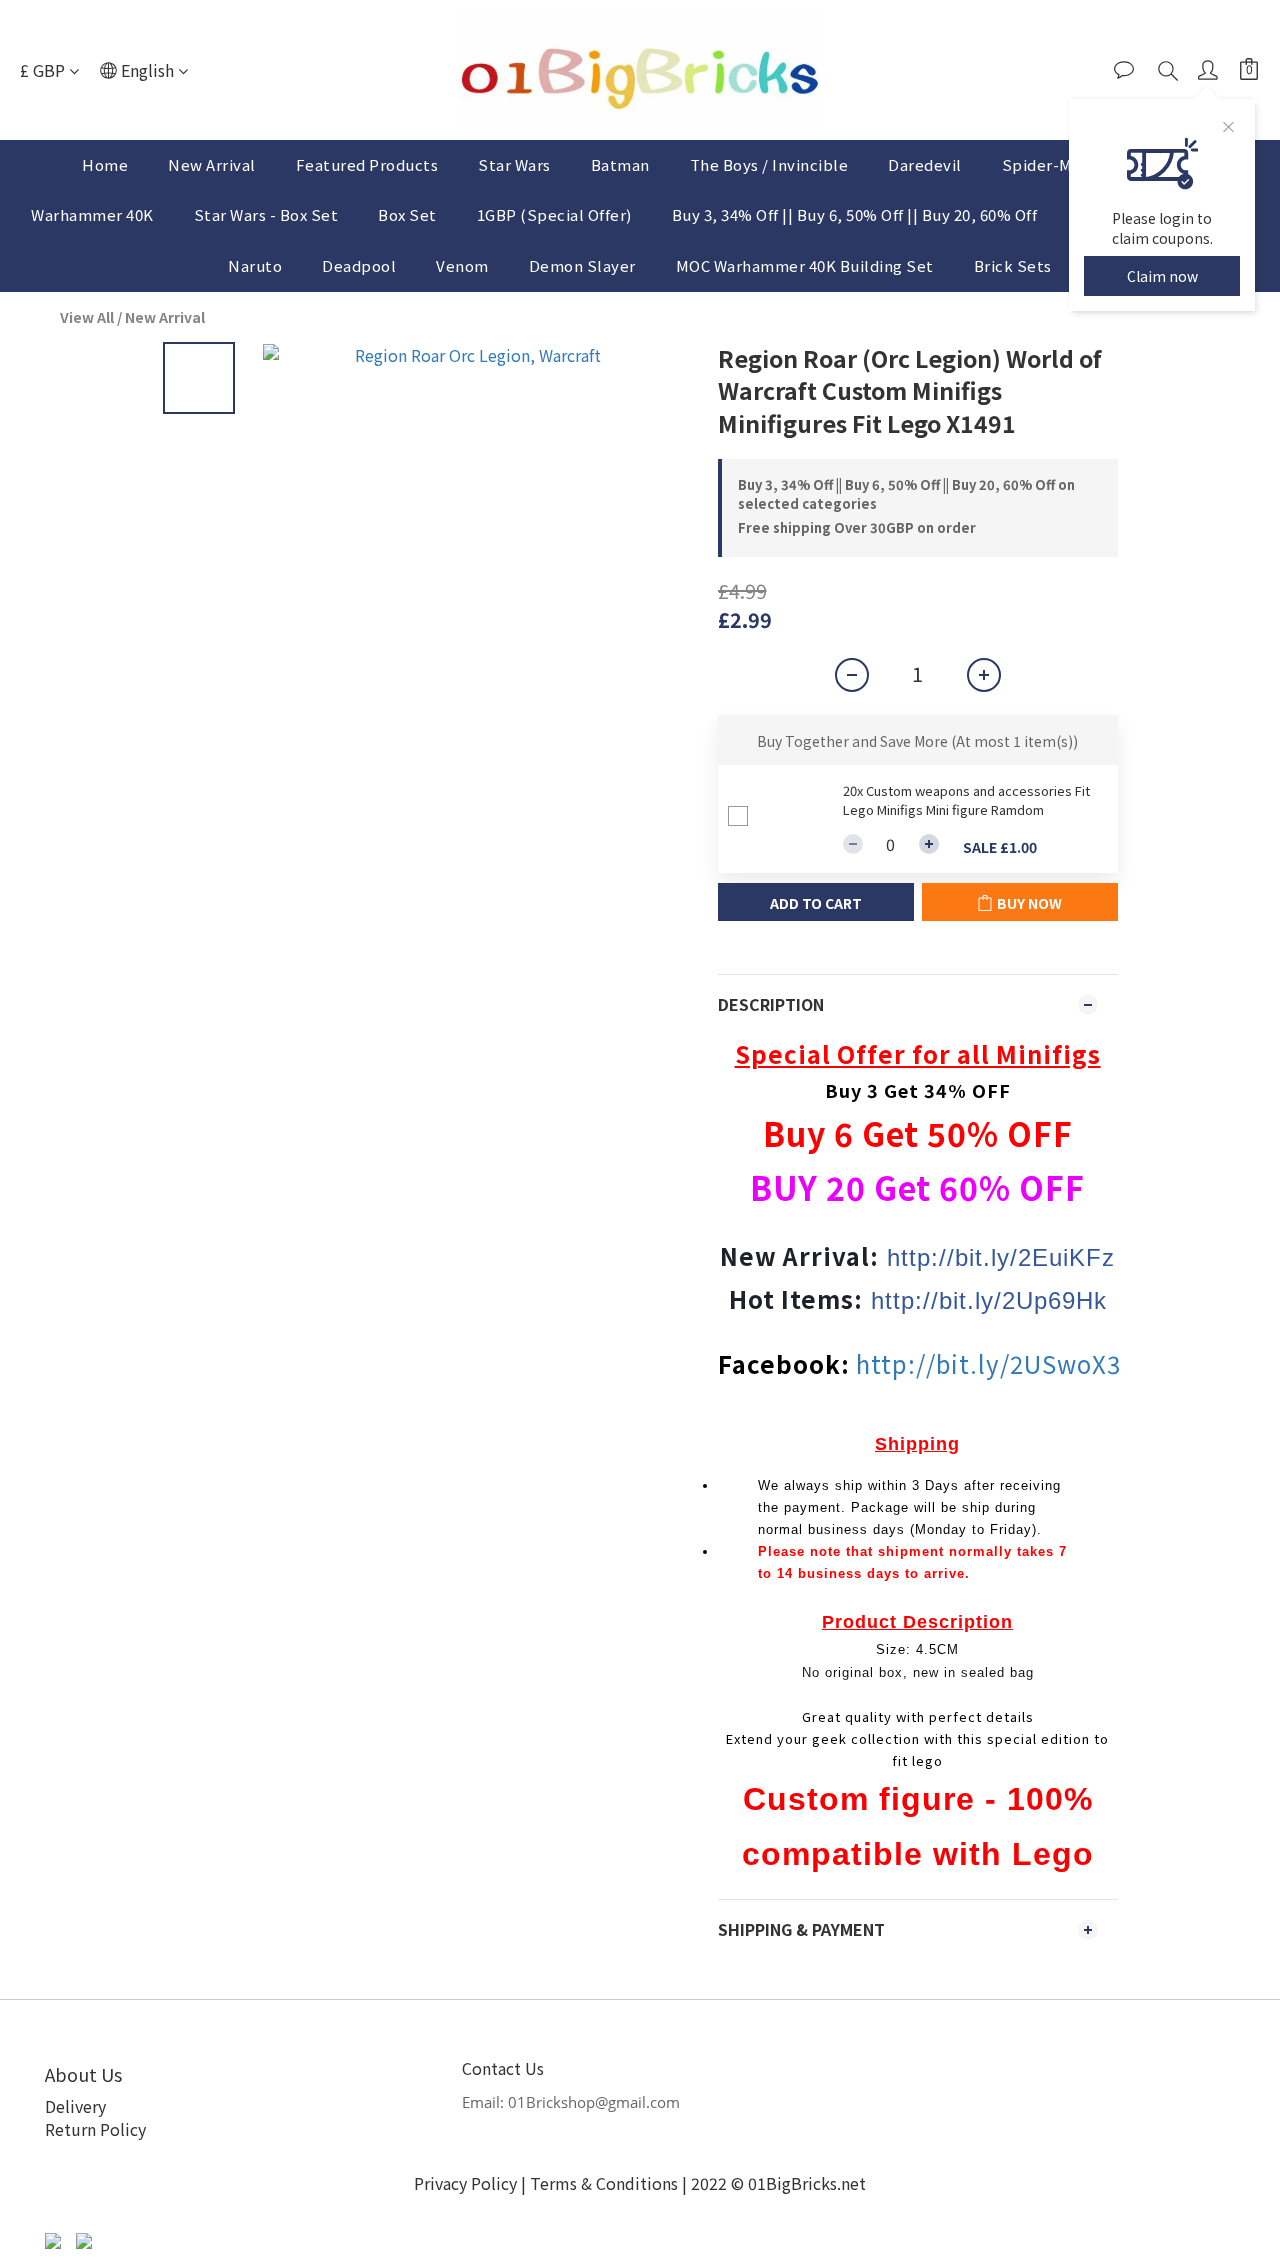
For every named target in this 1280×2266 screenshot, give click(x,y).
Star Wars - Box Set (266, 214)
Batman (620, 164)
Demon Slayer (582, 265)
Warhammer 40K (92, 214)
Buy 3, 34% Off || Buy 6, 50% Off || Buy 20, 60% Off (855, 214)
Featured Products (367, 164)
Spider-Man (1046, 164)
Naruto (255, 265)
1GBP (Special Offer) (554, 214)
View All (87, 317)
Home (105, 164)
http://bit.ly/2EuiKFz (1001, 1257)
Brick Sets (1013, 265)
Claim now (1162, 276)
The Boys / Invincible (769, 164)
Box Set (407, 214)
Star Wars (514, 164)
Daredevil (925, 164)
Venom (462, 265)
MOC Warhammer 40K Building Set (805, 265)
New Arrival (212, 164)
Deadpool (359, 265)
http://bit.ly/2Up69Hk (989, 1300)
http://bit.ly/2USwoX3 (988, 1363)
